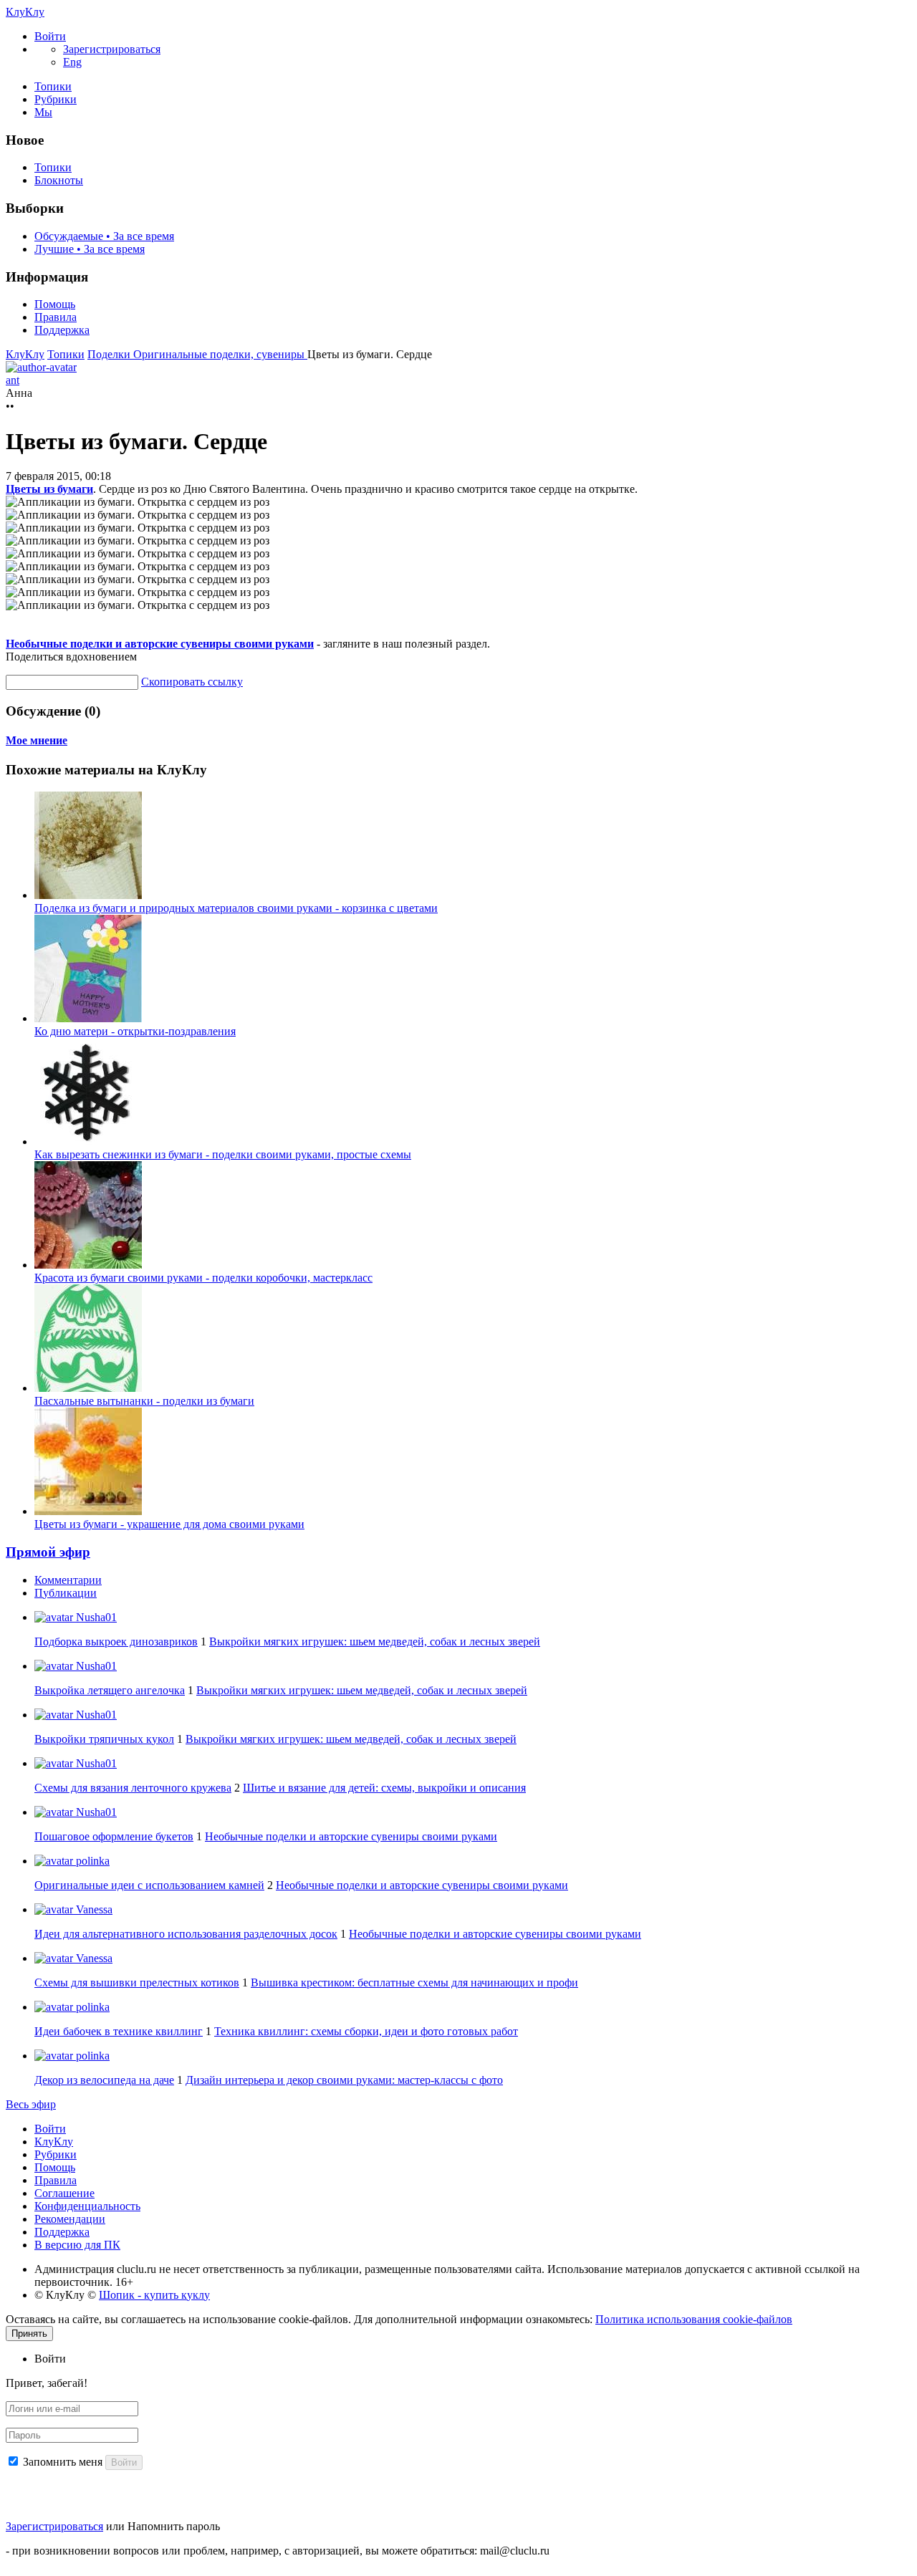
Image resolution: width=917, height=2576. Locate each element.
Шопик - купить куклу (154, 2295)
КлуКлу (25, 12)
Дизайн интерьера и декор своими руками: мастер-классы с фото (344, 2080)
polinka (91, 1861)
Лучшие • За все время (90, 249)
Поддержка (62, 330)
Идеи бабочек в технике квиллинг (119, 2031)
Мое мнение (37, 740)
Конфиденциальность (87, 2206)
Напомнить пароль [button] (174, 2526)
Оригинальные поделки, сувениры (220, 354)
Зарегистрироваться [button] (112, 49)
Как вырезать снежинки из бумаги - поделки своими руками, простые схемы (223, 1154)
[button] (50, 36)
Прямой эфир (48, 1552)
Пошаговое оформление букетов (114, 1836)
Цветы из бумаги (49, 489)
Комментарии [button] (68, 1580)
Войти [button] (50, 2359)
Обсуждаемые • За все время (104, 236)
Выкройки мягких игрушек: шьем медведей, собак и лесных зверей (375, 1642)
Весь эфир (31, 2104)
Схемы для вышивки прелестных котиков (137, 1983)
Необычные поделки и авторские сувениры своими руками (160, 644)
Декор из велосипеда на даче (104, 2080)
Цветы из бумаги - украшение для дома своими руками (169, 1524)
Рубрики (56, 99)
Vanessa (93, 1909)
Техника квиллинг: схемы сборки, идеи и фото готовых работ (366, 2031)
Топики (53, 86)
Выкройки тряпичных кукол (104, 1739)
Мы (43, 112)
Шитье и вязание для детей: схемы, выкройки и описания (384, 1788)
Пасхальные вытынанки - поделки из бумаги (144, 1401)
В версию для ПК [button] (77, 2245)
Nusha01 (95, 1617)
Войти (50, 2129)
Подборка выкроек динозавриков (116, 1642)
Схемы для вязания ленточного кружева (133, 1788)
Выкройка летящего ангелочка (110, 1690)
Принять (29, 2334)
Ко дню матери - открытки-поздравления (135, 1031)
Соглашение (64, 2193)
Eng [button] (72, 62)
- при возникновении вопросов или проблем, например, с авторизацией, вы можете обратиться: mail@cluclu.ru (278, 2551)
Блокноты (59, 180)
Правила (56, 317)
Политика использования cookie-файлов (694, 2319)
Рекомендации (70, 2219)
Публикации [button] (66, 1593)
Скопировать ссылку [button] (192, 682)
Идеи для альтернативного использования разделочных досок (186, 1934)
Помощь (55, 304)
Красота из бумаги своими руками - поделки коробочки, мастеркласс (203, 1278)
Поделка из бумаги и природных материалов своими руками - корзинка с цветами (236, 908)
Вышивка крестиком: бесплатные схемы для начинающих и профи (414, 1983)
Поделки (110, 354)
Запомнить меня (63, 2462)
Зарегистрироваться (54, 2526)
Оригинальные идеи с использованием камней (149, 1885)
